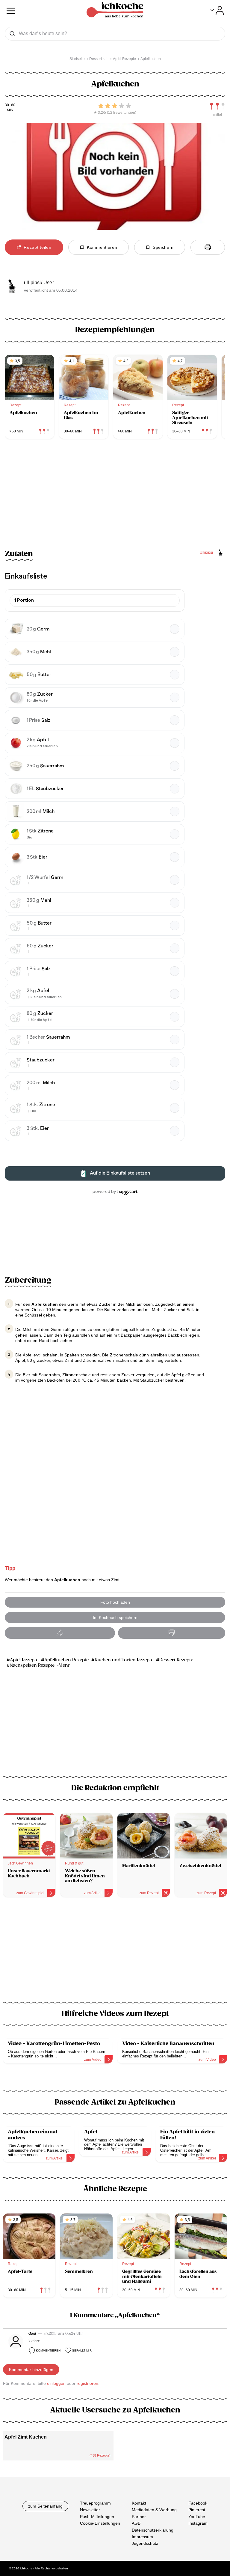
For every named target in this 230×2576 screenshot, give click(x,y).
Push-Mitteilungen (97, 2516)
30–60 (10, 105)
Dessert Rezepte (176, 1660)
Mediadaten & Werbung (154, 2510)
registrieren (87, 2383)
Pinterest (197, 2510)
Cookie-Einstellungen (100, 2523)
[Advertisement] (115, 1953)
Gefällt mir (82, 2350)
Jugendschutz (145, 2543)
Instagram (198, 2523)
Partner (139, 2516)
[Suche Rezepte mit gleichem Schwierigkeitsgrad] (217, 106)
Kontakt (139, 2503)
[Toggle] (217, 11)
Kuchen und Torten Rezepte (124, 1660)
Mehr (64, 1665)
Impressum (142, 2536)
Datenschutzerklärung (153, 2530)
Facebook (198, 2503)
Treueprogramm (95, 2503)
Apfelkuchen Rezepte (66, 1660)
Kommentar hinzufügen (31, 2370)
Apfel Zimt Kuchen (26, 2437)
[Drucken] (208, 247)
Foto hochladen (115, 1602)
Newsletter (90, 2510)
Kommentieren (48, 2350)
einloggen (56, 2383)
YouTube (197, 2516)
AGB (136, 2523)
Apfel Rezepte (24, 1660)
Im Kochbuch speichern (115, 1618)
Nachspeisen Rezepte (32, 1665)
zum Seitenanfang (45, 2506)
